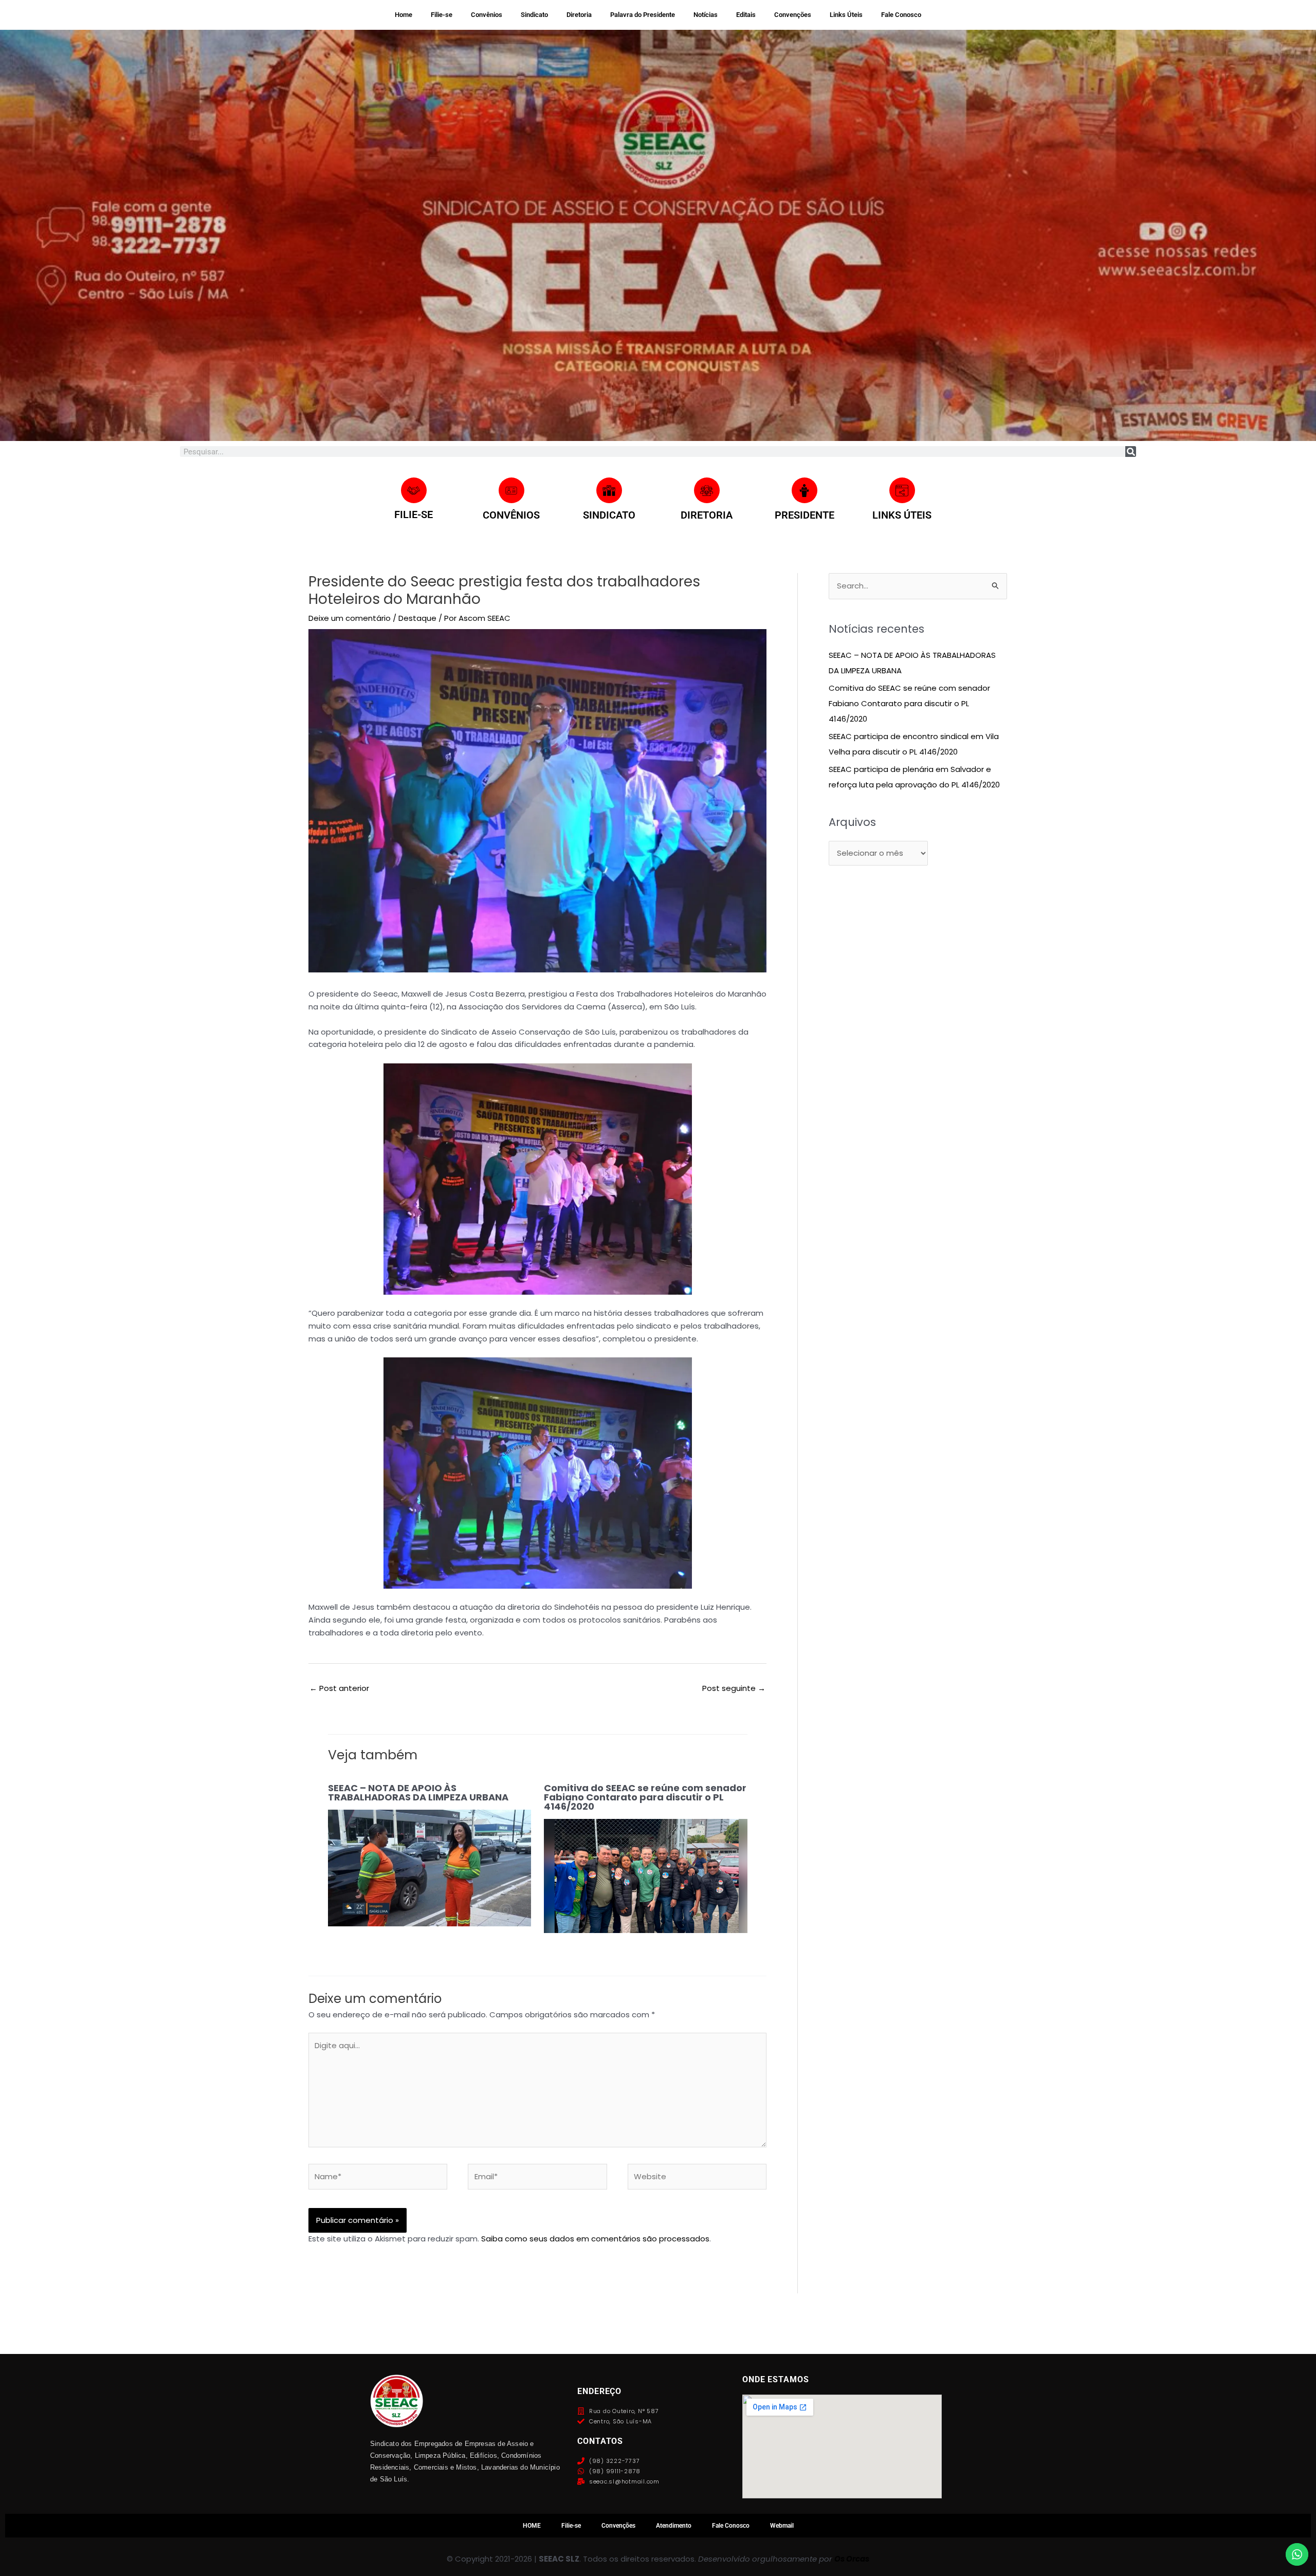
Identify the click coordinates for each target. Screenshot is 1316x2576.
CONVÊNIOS (511, 515)
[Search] (1131, 452)
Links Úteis (846, 15)
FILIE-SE (414, 514)
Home (404, 15)
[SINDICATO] (609, 490)
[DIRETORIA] (707, 490)
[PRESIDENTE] (805, 490)
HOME (532, 2526)
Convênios (487, 15)
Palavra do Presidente (643, 15)
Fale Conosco (901, 15)
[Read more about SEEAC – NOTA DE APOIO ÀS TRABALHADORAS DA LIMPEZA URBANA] (430, 1867)
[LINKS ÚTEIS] (902, 490)
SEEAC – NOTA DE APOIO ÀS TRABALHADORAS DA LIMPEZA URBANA (418, 1792)
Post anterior (339, 1688)
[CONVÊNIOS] (511, 490)
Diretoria (579, 15)
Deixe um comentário (350, 618)
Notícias (706, 15)
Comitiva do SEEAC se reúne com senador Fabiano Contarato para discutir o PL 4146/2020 (645, 1797)
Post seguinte (734, 1688)
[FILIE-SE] (414, 490)
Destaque (417, 618)
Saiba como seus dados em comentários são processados (595, 2239)
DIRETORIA (707, 515)
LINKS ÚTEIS (902, 515)
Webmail (782, 2526)
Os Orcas (852, 2559)
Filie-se (442, 15)
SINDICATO (609, 515)
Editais (746, 15)
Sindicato (534, 15)
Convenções (793, 15)
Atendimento (674, 2526)
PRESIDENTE (805, 515)
